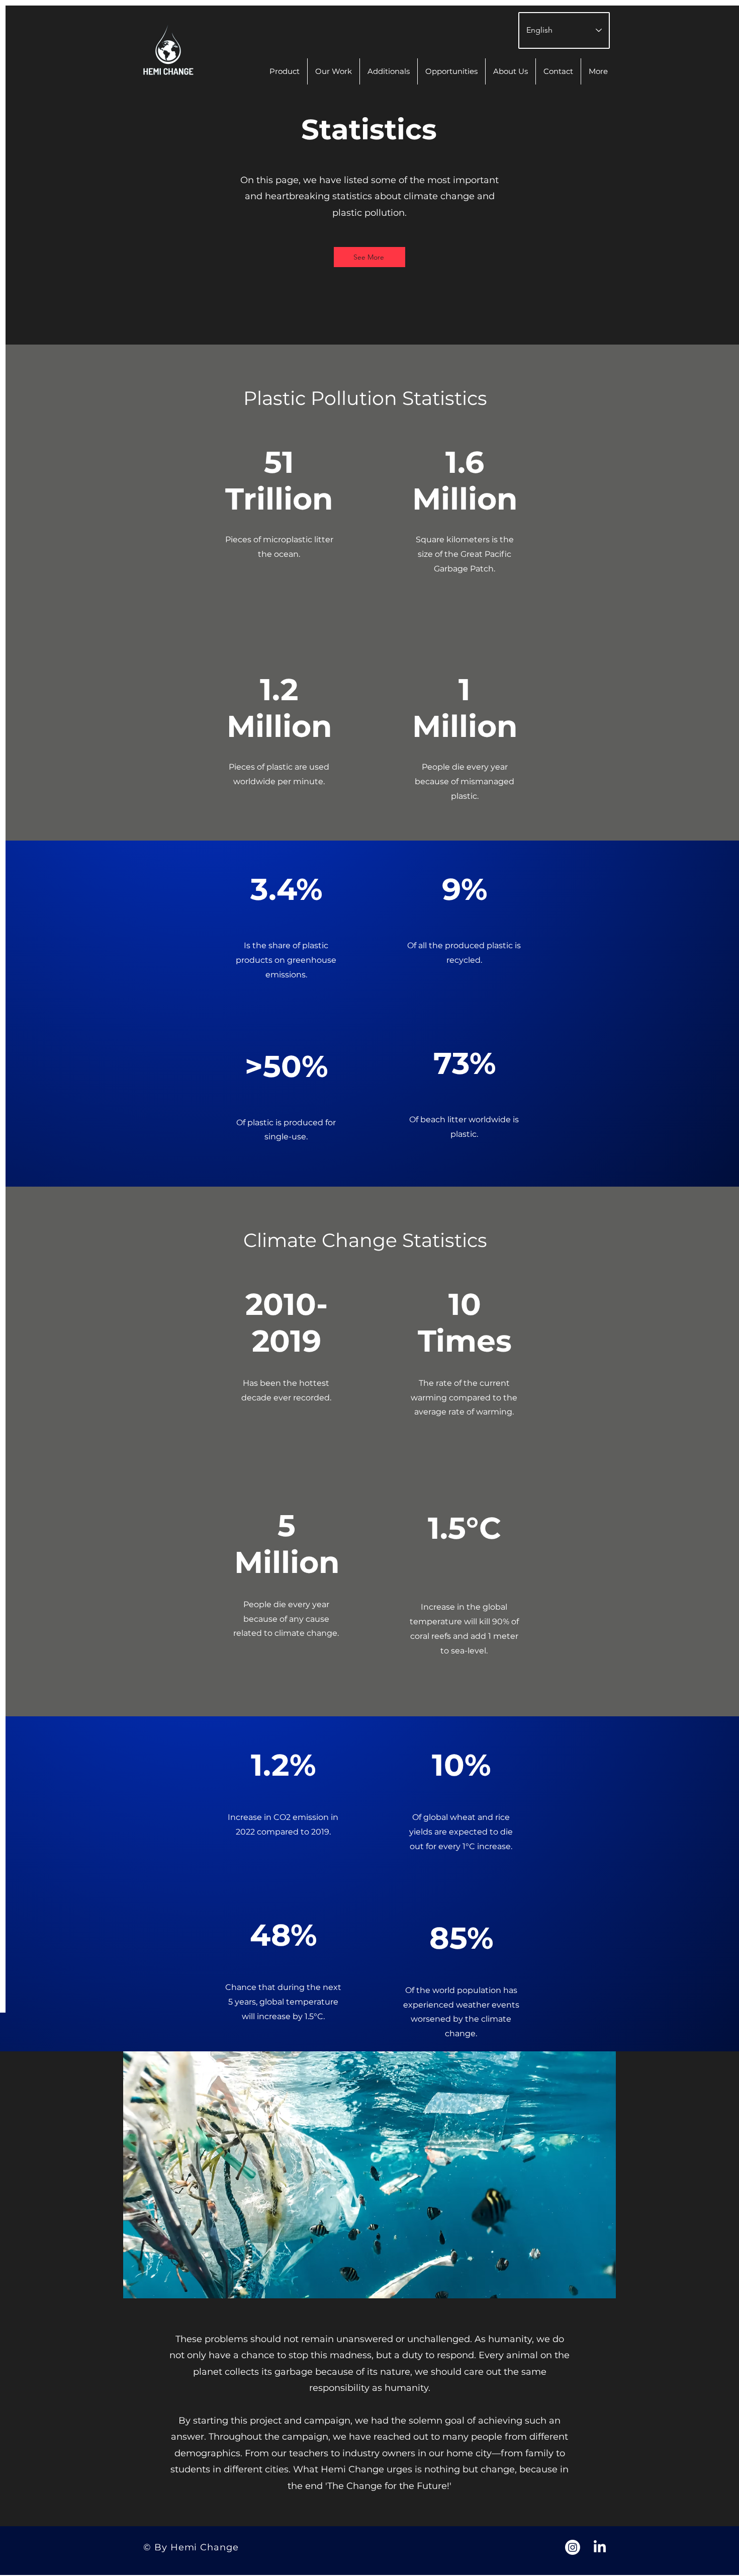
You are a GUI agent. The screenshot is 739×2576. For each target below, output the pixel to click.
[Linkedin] (600, 2547)
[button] (598, 71)
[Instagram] (573, 2547)
